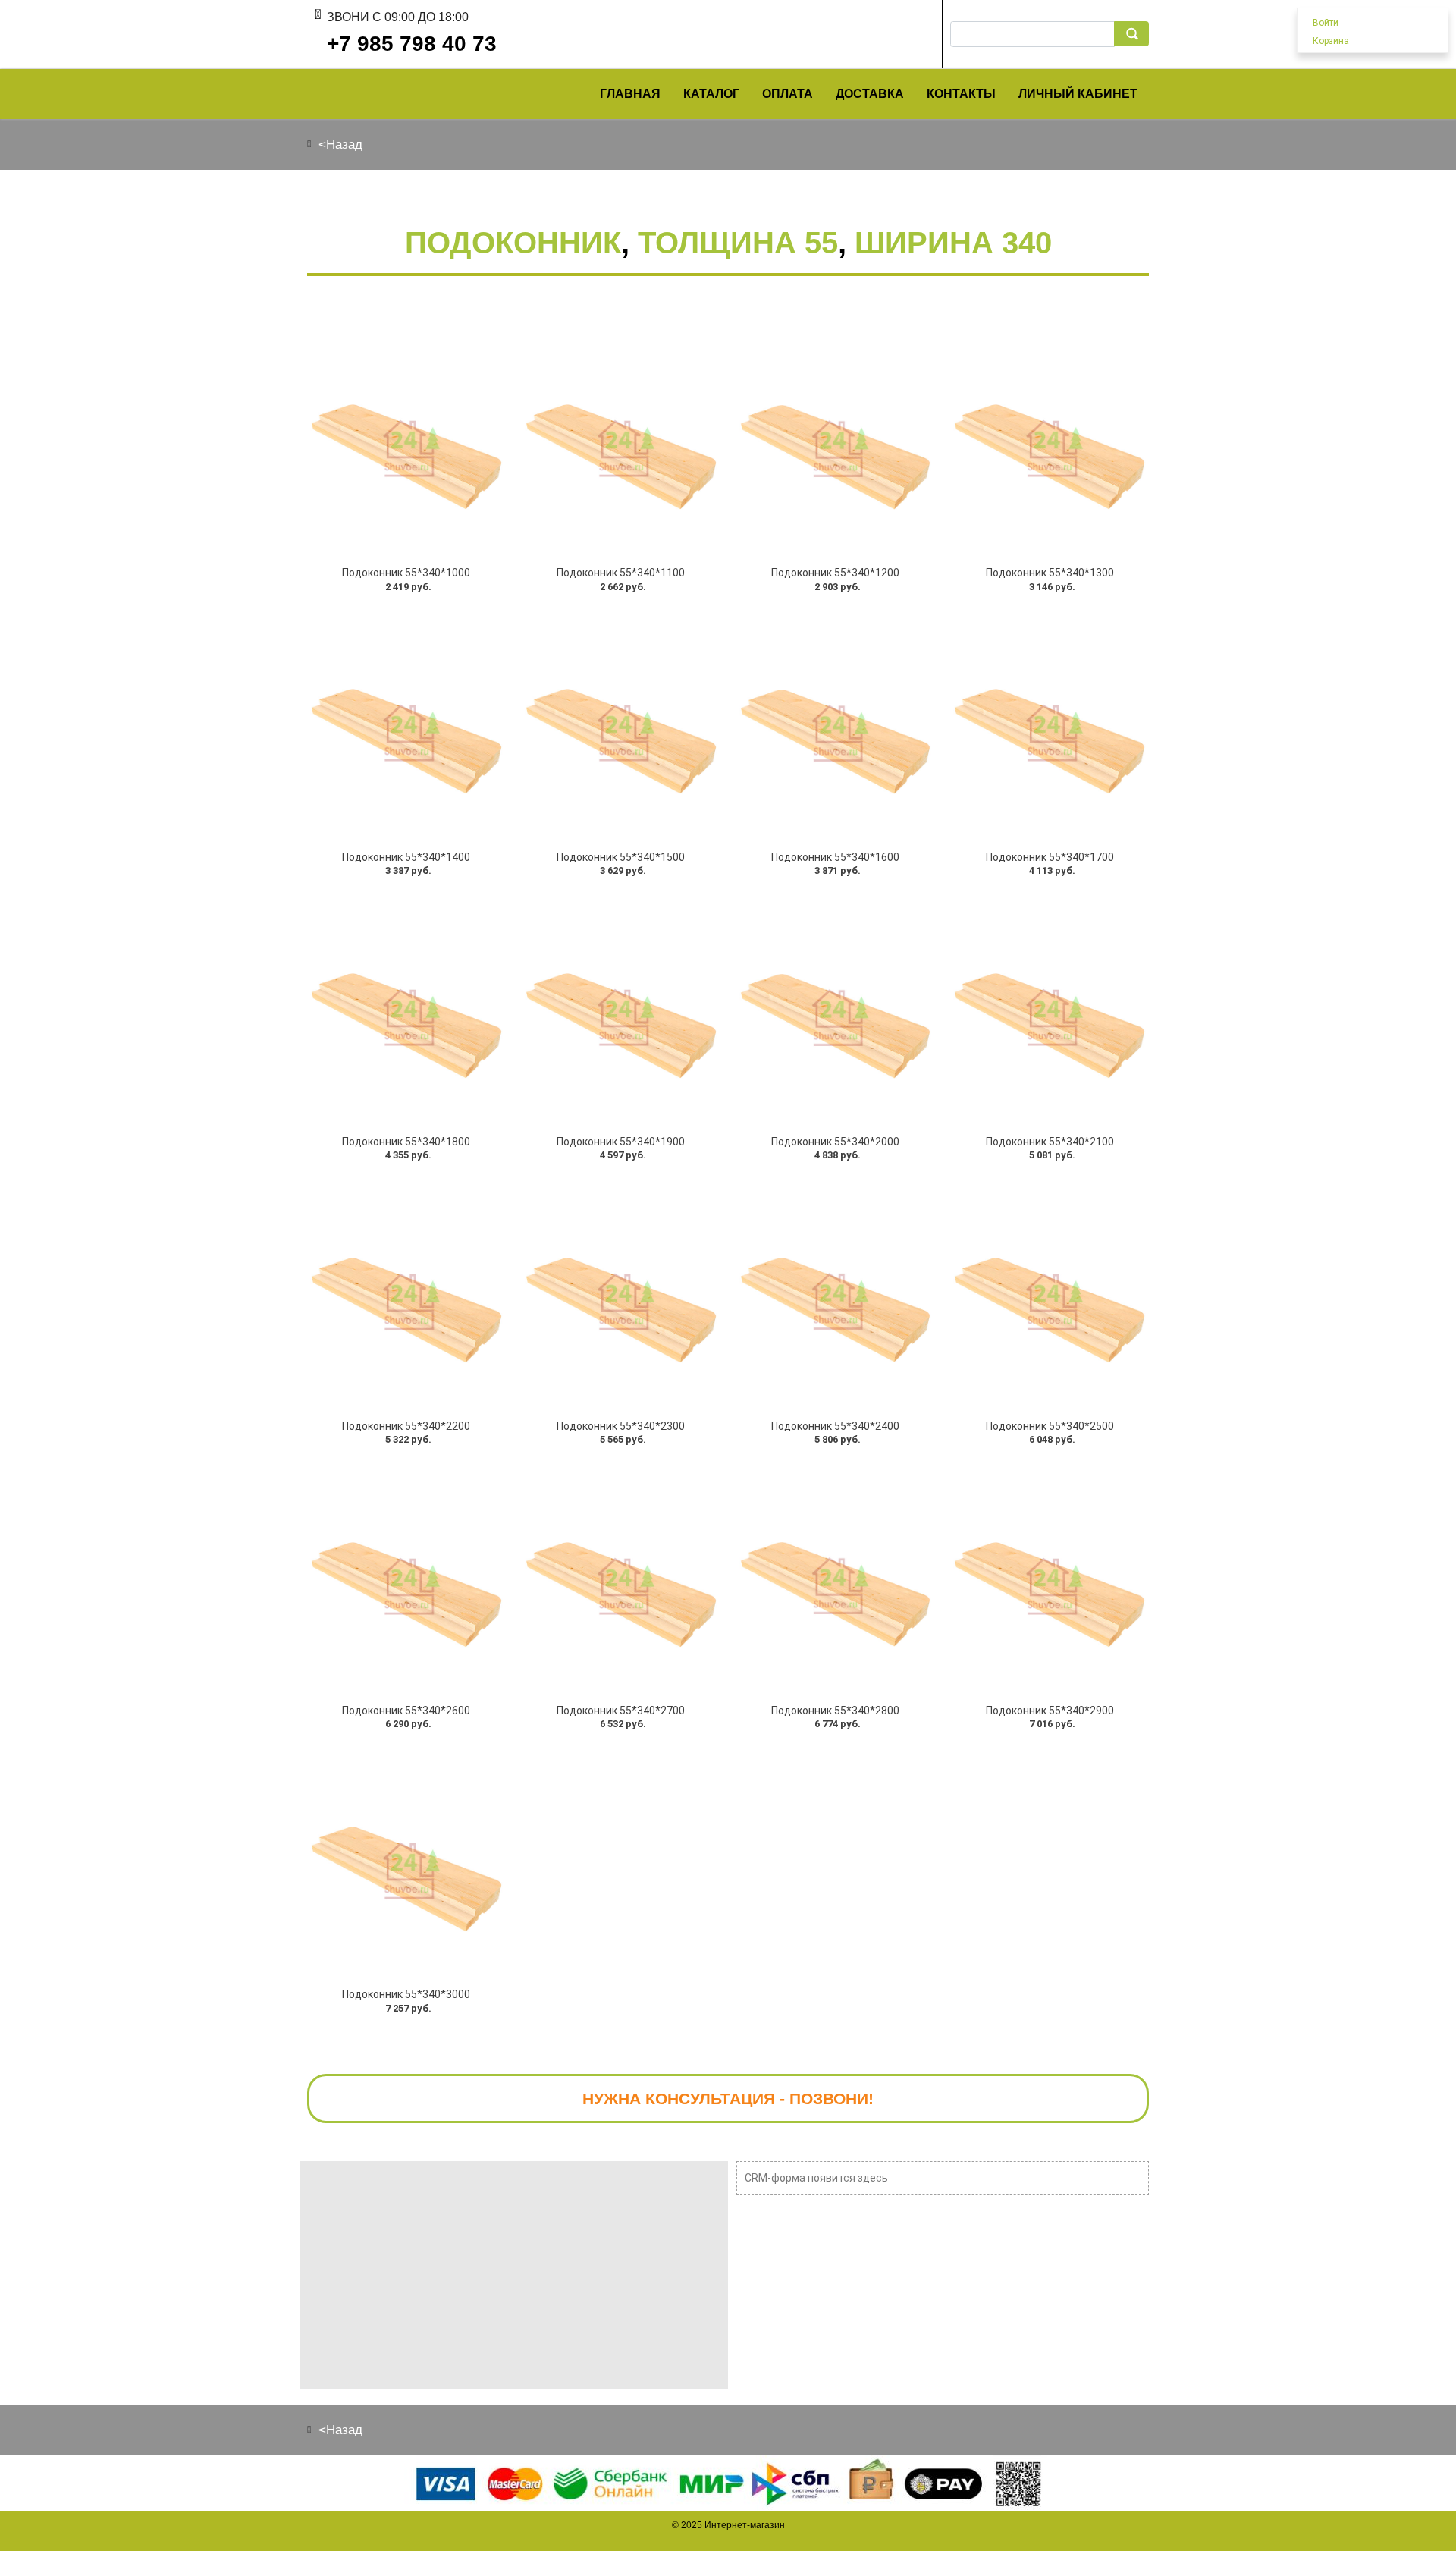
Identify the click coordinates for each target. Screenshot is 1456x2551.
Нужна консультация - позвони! (728, 2099)
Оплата (788, 94)
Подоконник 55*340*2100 (1050, 1142)
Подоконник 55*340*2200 (406, 1426)
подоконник (513, 243)
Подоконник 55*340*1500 (621, 857)
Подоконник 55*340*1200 (835, 573)
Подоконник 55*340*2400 (835, 1426)
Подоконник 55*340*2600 (406, 1711)
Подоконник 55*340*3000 (406, 1994)
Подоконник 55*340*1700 (1050, 857)
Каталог (711, 94)
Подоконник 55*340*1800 (406, 1142)
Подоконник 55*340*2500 (1050, 1426)
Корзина (1331, 41)
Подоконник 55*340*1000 (406, 573)
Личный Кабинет (1078, 94)
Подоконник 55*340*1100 (621, 573)
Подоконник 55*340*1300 (1050, 573)
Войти (1326, 23)
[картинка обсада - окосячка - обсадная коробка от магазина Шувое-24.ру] (406, 440)
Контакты (961, 94)
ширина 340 (953, 243)
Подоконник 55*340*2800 (835, 1711)
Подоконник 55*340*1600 (835, 857)
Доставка (870, 94)
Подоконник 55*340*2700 (621, 1711)
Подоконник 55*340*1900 (621, 1142)
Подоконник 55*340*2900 (1050, 1711)
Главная (630, 94)
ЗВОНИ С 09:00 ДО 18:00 (398, 17)
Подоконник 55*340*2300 (621, 1426)
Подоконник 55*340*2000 (835, 1142)
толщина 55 (738, 243)
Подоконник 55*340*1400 (406, 857)
